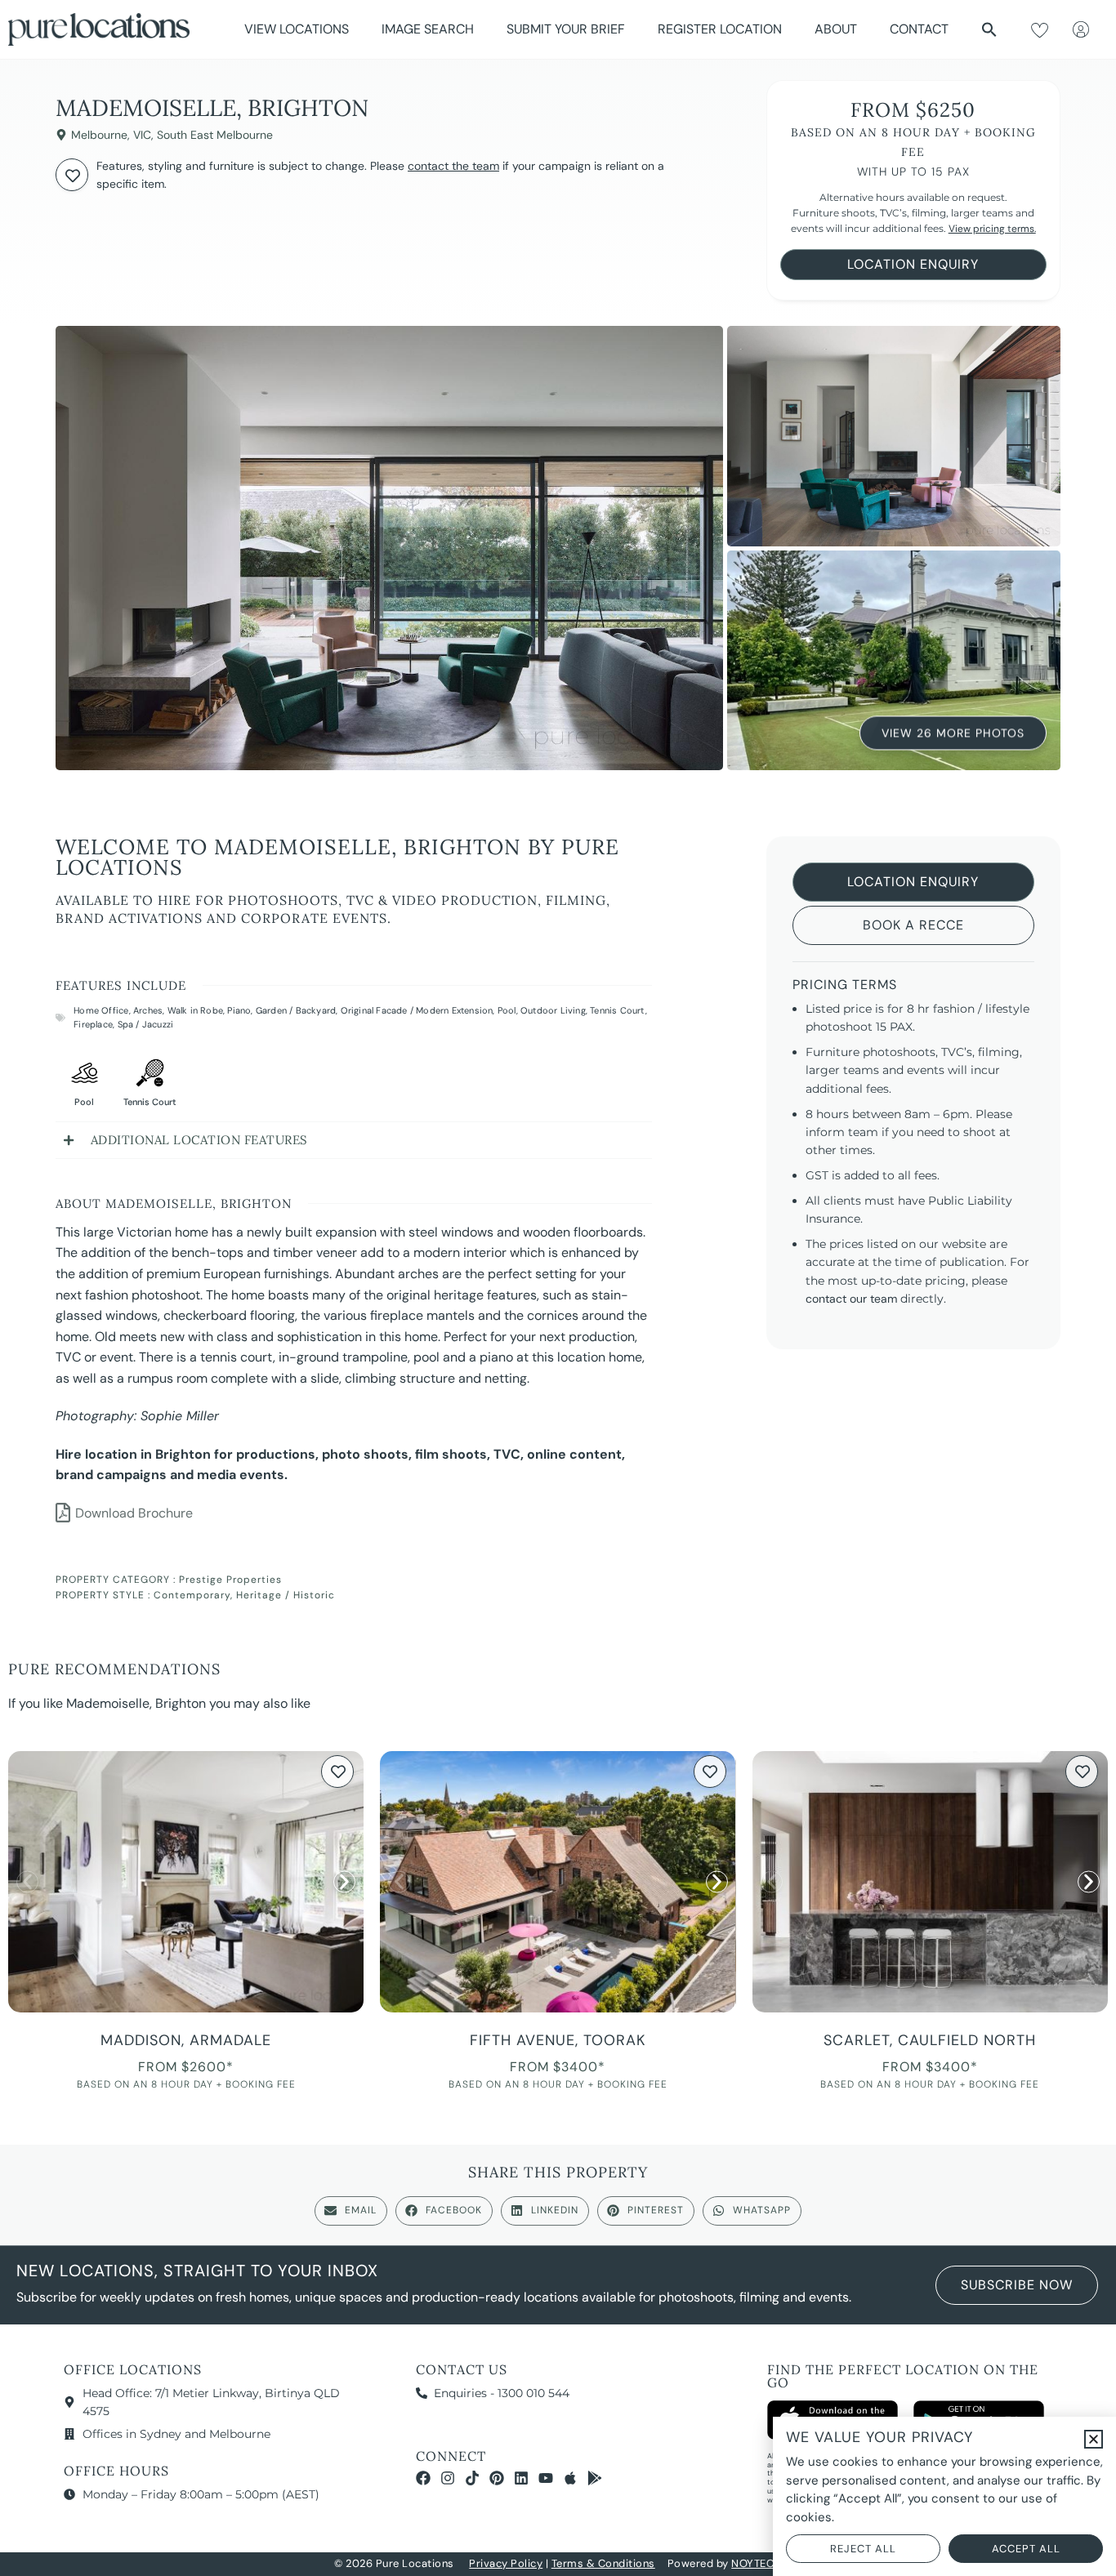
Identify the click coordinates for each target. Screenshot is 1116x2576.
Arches (148, 1010)
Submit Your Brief (566, 29)
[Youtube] (546, 2478)
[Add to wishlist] (72, 175)
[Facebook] (423, 2478)
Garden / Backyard (296, 1010)
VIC (142, 135)
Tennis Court (617, 1010)
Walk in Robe (195, 1010)
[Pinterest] (497, 2478)
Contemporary (192, 1595)
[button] (989, 29)
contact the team (453, 166)
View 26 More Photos (953, 733)
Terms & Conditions (603, 2563)
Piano (239, 1010)
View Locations (297, 29)
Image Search (428, 29)
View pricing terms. (992, 229)
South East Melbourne (215, 135)
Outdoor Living (553, 1010)
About (836, 29)
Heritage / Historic (286, 1595)
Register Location (720, 29)
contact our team (851, 1299)
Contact (919, 29)
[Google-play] (595, 2478)
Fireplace (93, 1024)
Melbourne (99, 135)
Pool (507, 1010)
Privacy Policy (506, 2563)
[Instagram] (448, 2478)
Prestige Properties (230, 1580)
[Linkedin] (521, 2478)
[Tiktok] (472, 2478)
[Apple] (570, 2478)
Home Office (101, 1010)
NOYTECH (757, 2563)
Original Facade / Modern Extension (417, 1010)
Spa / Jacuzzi (146, 1024)
